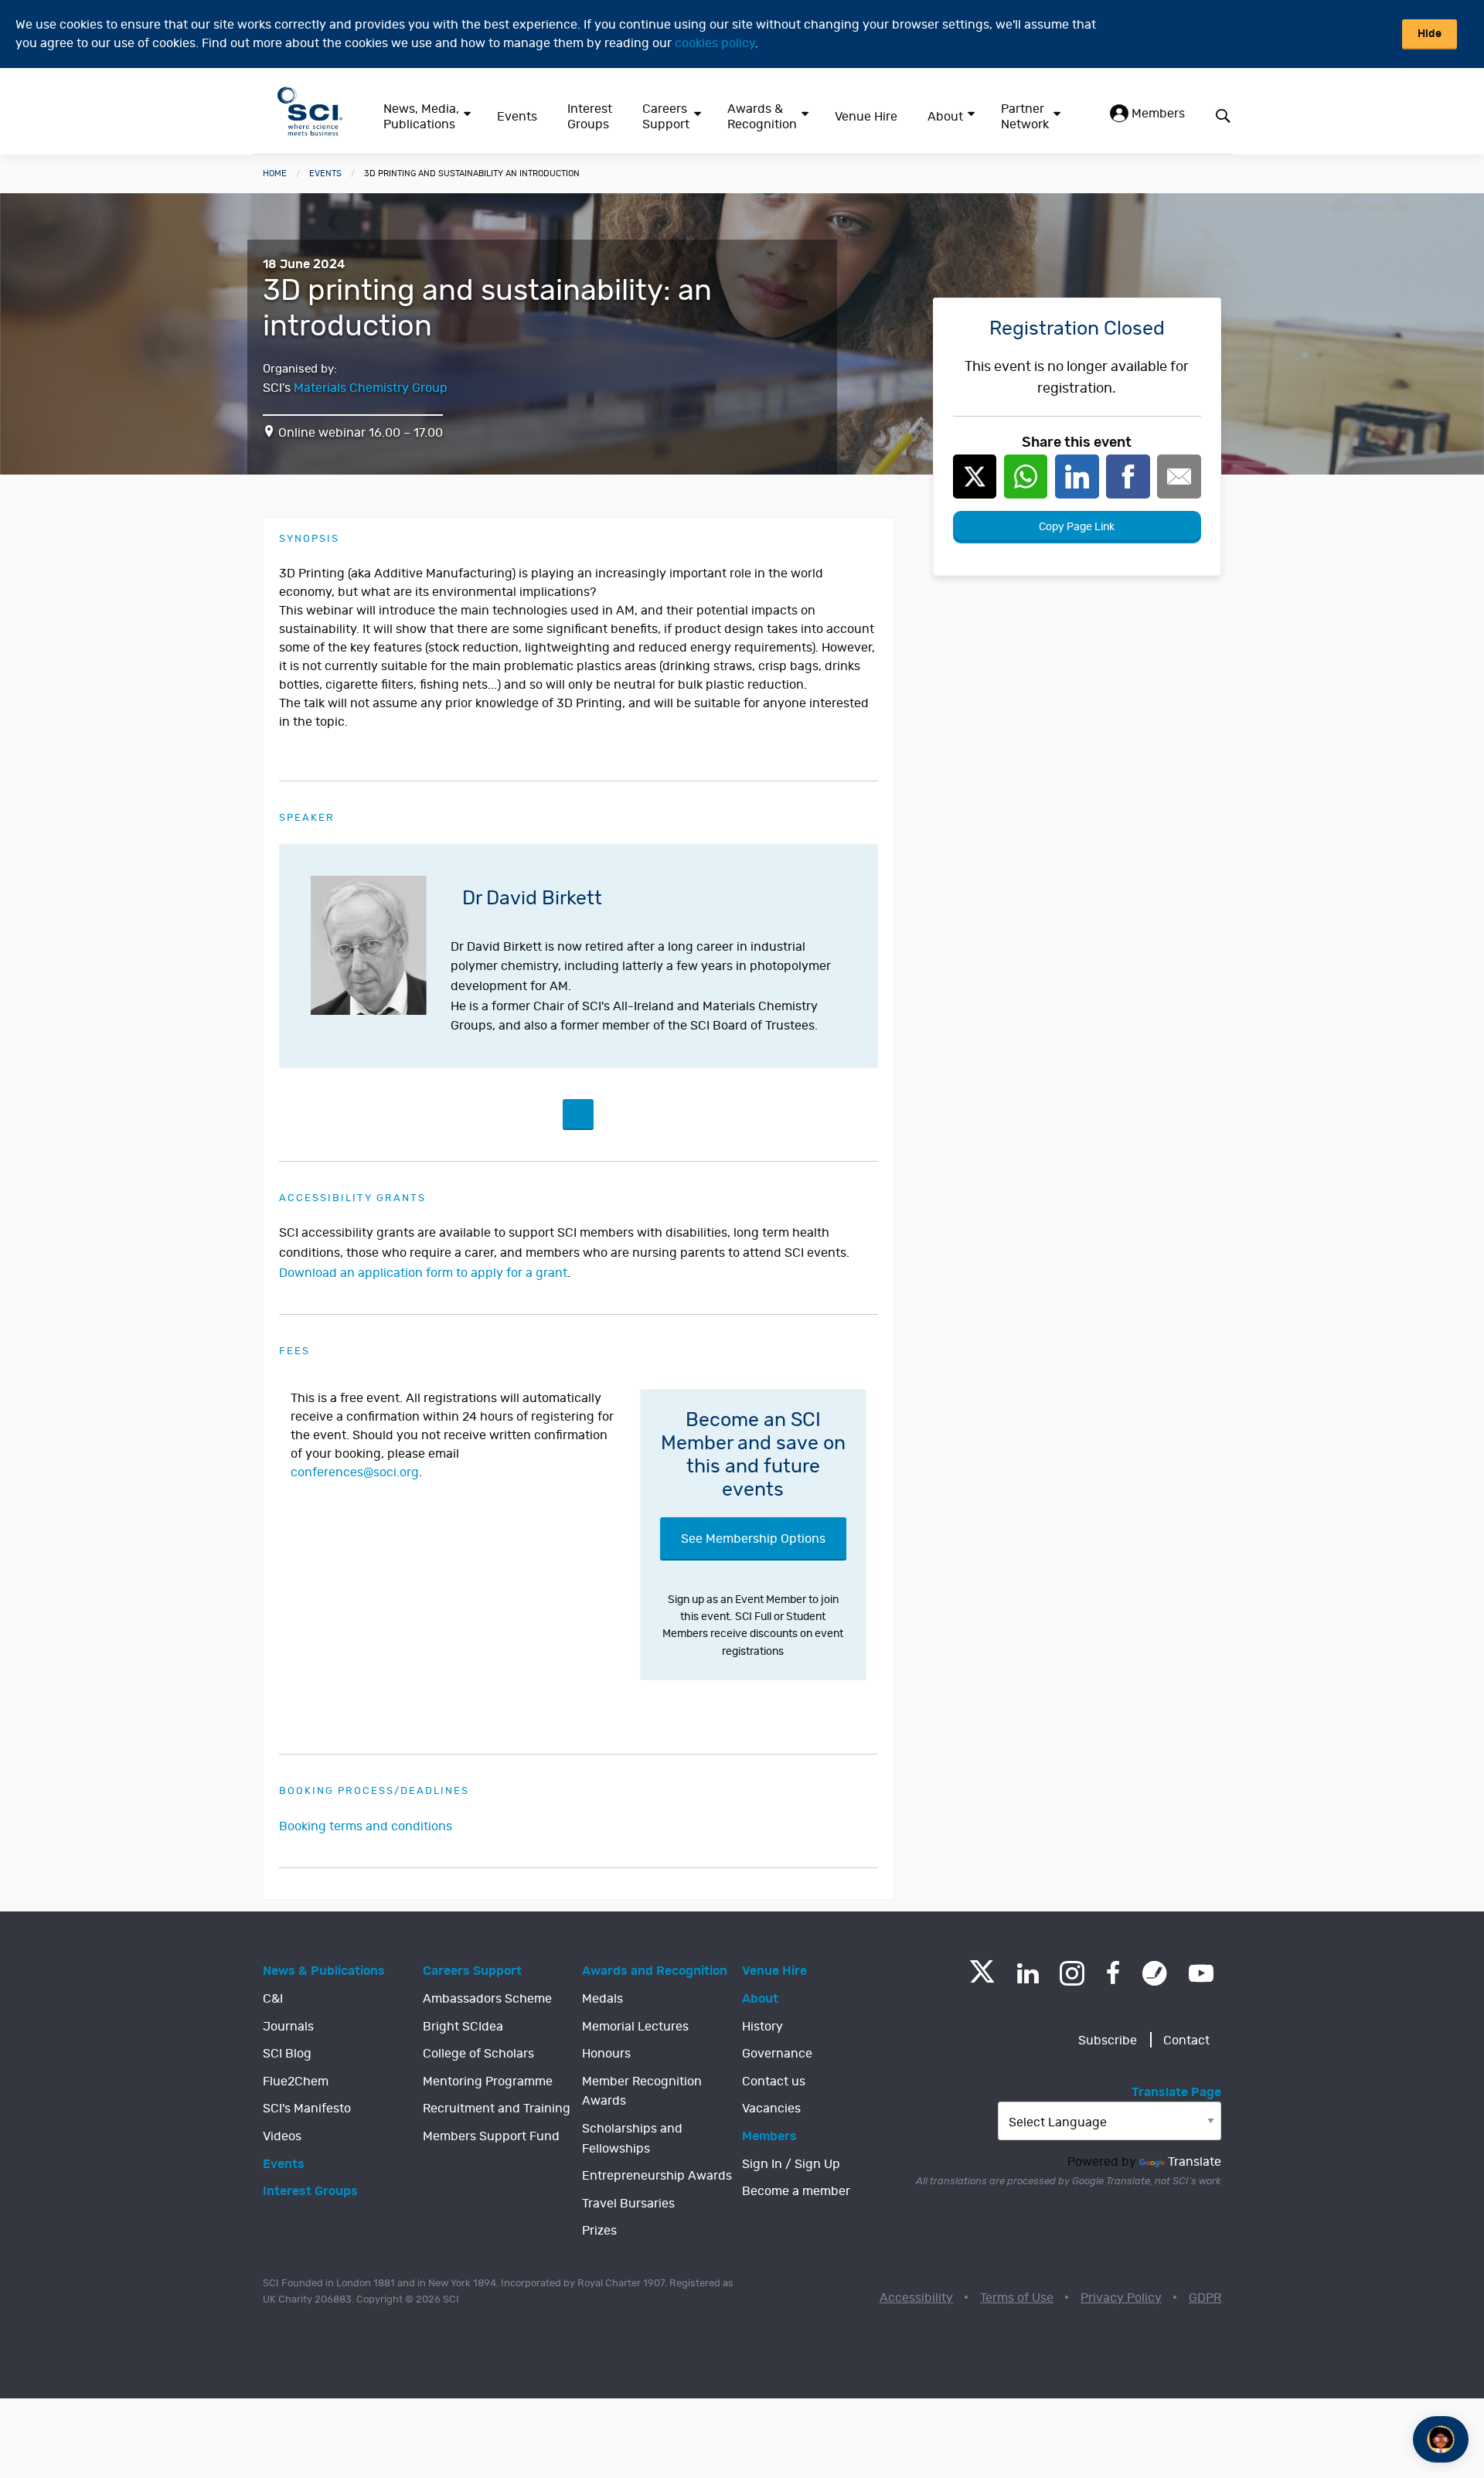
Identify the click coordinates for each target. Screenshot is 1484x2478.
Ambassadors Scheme (487, 1999)
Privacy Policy (1121, 2298)
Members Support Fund (491, 2136)
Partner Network (1025, 117)
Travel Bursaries (628, 2204)
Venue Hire (866, 117)
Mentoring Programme (488, 2081)
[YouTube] (1201, 1973)
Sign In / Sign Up (791, 2164)
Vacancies (771, 2109)
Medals (602, 1999)
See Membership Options (753, 1539)
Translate (1195, 2162)
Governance (777, 2054)
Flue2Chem (296, 2081)
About (945, 117)
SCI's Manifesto (307, 2109)
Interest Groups (590, 117)
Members (1157, 114)
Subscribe (1108, 2041)
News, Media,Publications (421, 117)
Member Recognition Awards (642, 2092)
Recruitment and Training (497, 2109)
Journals (288, 2027)
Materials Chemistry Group (371, 388)
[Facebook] (1113, 1973)
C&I (273, 1999)
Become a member (796, 2191)
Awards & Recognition (762, 117)
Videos (282, 2136)
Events (517, 117)
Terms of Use (1017, 2298)
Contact (1186, 2041)
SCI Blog (287, 2054)
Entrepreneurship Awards (657, 2176)
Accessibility (916, 2298)
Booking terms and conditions (366, 1826)
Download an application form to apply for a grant (423, 1273)
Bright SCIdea (463, 2027)
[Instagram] (1072, 1973)
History (762, 2027)
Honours (606, 2054)
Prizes (599, 2231)
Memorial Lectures (635, 2027)
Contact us (774, 2081)
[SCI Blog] (1155, 1973)
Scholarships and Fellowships (632, 2139)
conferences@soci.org (355, 1472)
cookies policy (715, 43)
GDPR (1205, 2298)
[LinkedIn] (1028, 1973)
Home (275, 174)
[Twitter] (982, 1978)
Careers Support (666, 117)
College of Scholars (478, 2054)
